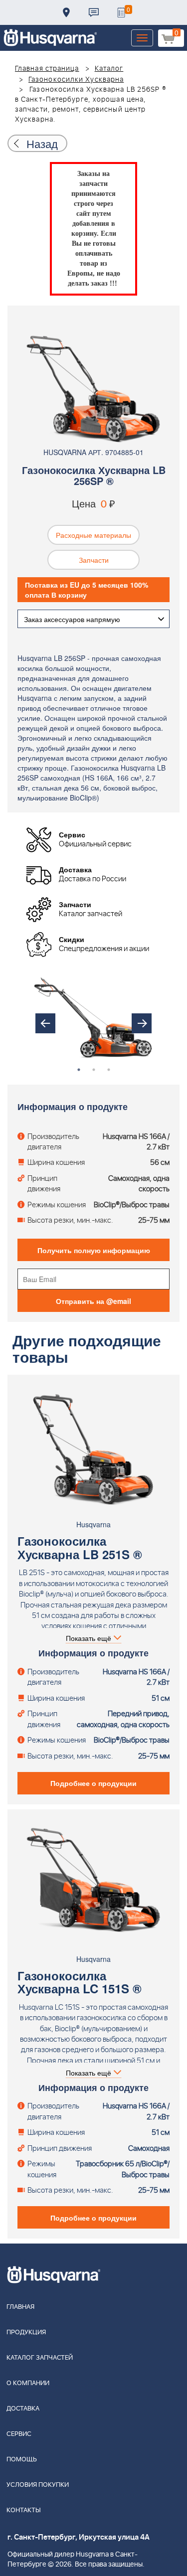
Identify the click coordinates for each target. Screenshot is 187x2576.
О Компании (28, 2383)
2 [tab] (94, 1070)
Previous (45, 1023)
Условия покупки (38, 2485)
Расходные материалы (93, 535)
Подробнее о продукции (93, 1783)
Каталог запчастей (40, 2358)
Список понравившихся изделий (121, 12)
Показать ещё (89, 1638)
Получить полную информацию (94, 1250)
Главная (20, 2307)
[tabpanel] (93, 1016)
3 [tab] (109, 1070)
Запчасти (94, 560)
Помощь (22, 2460)
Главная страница (47, 69)
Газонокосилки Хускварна (76, 80)
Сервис (19, 2434)
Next (142, 1023)
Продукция (26, 2333)
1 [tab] (79, 1070)
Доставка (66, 12)
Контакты (94, 12)
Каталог (109, 69)
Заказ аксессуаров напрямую (72, 619)
